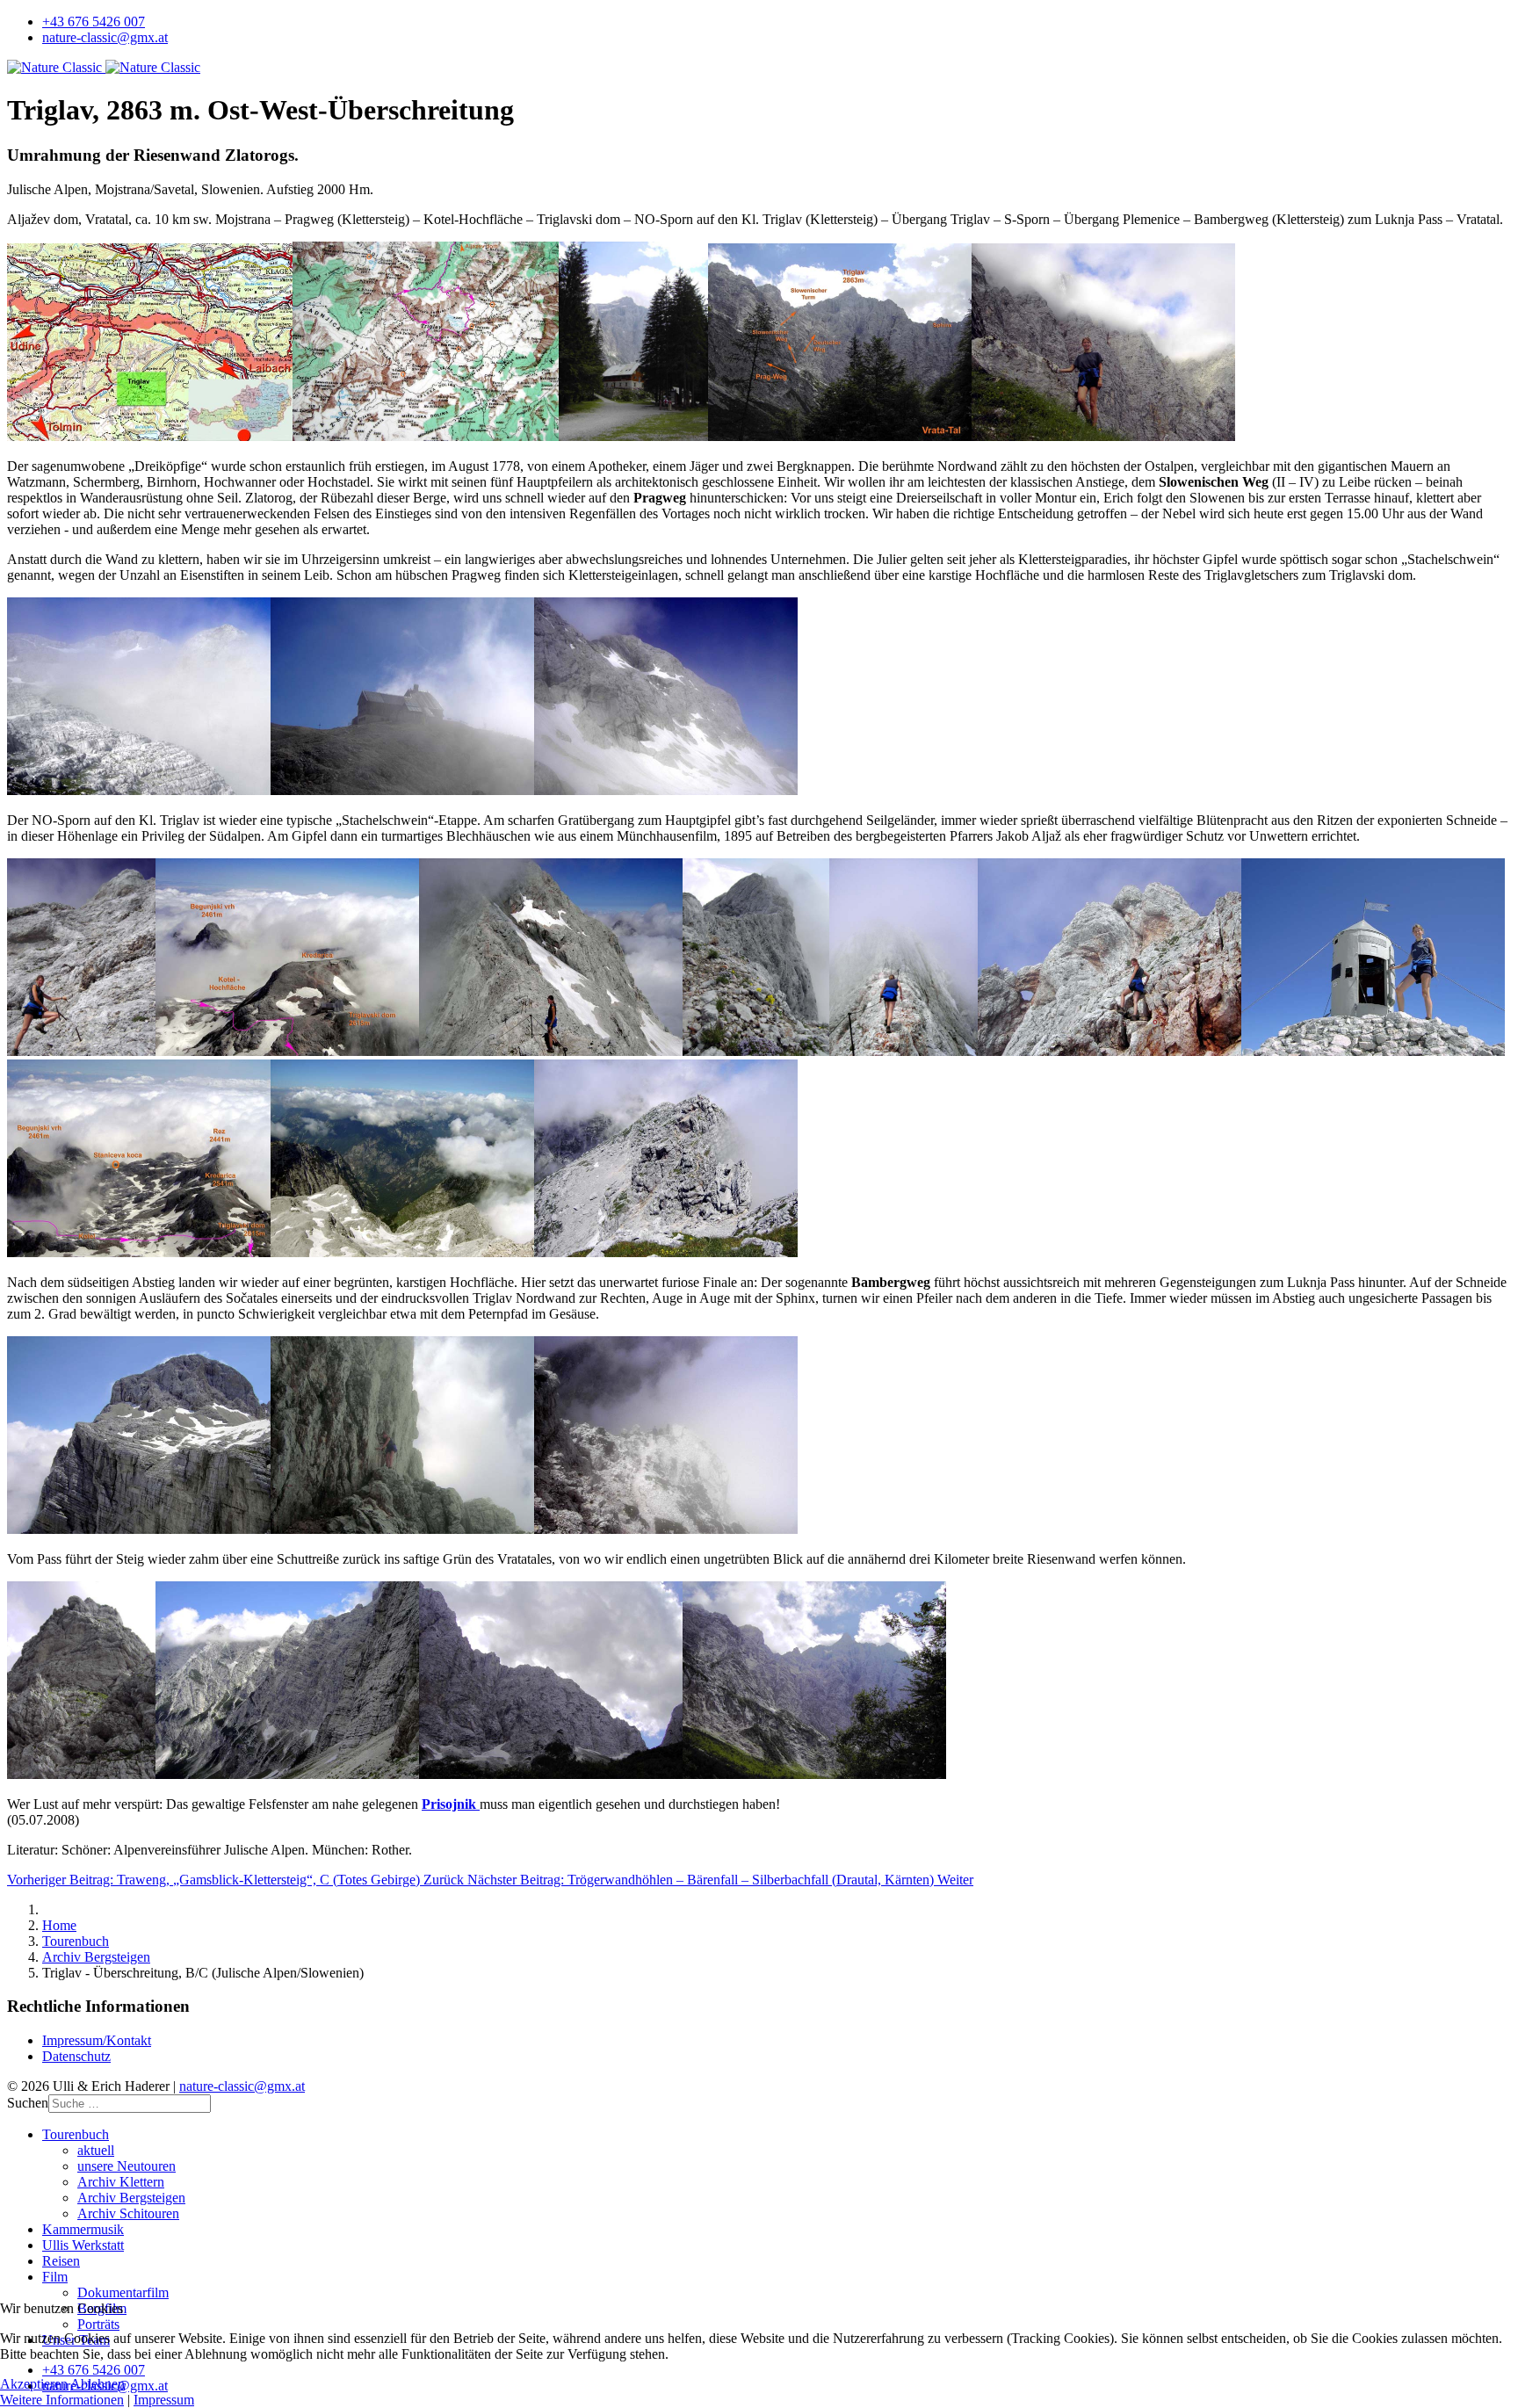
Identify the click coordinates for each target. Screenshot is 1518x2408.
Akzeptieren (34, 2384)
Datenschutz (76, 2056)
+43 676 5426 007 (94, 22)
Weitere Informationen (62, 2400)
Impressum (164, 2400)
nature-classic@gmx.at (105, 37)
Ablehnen (98, 2384)
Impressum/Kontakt (97, 2040)
